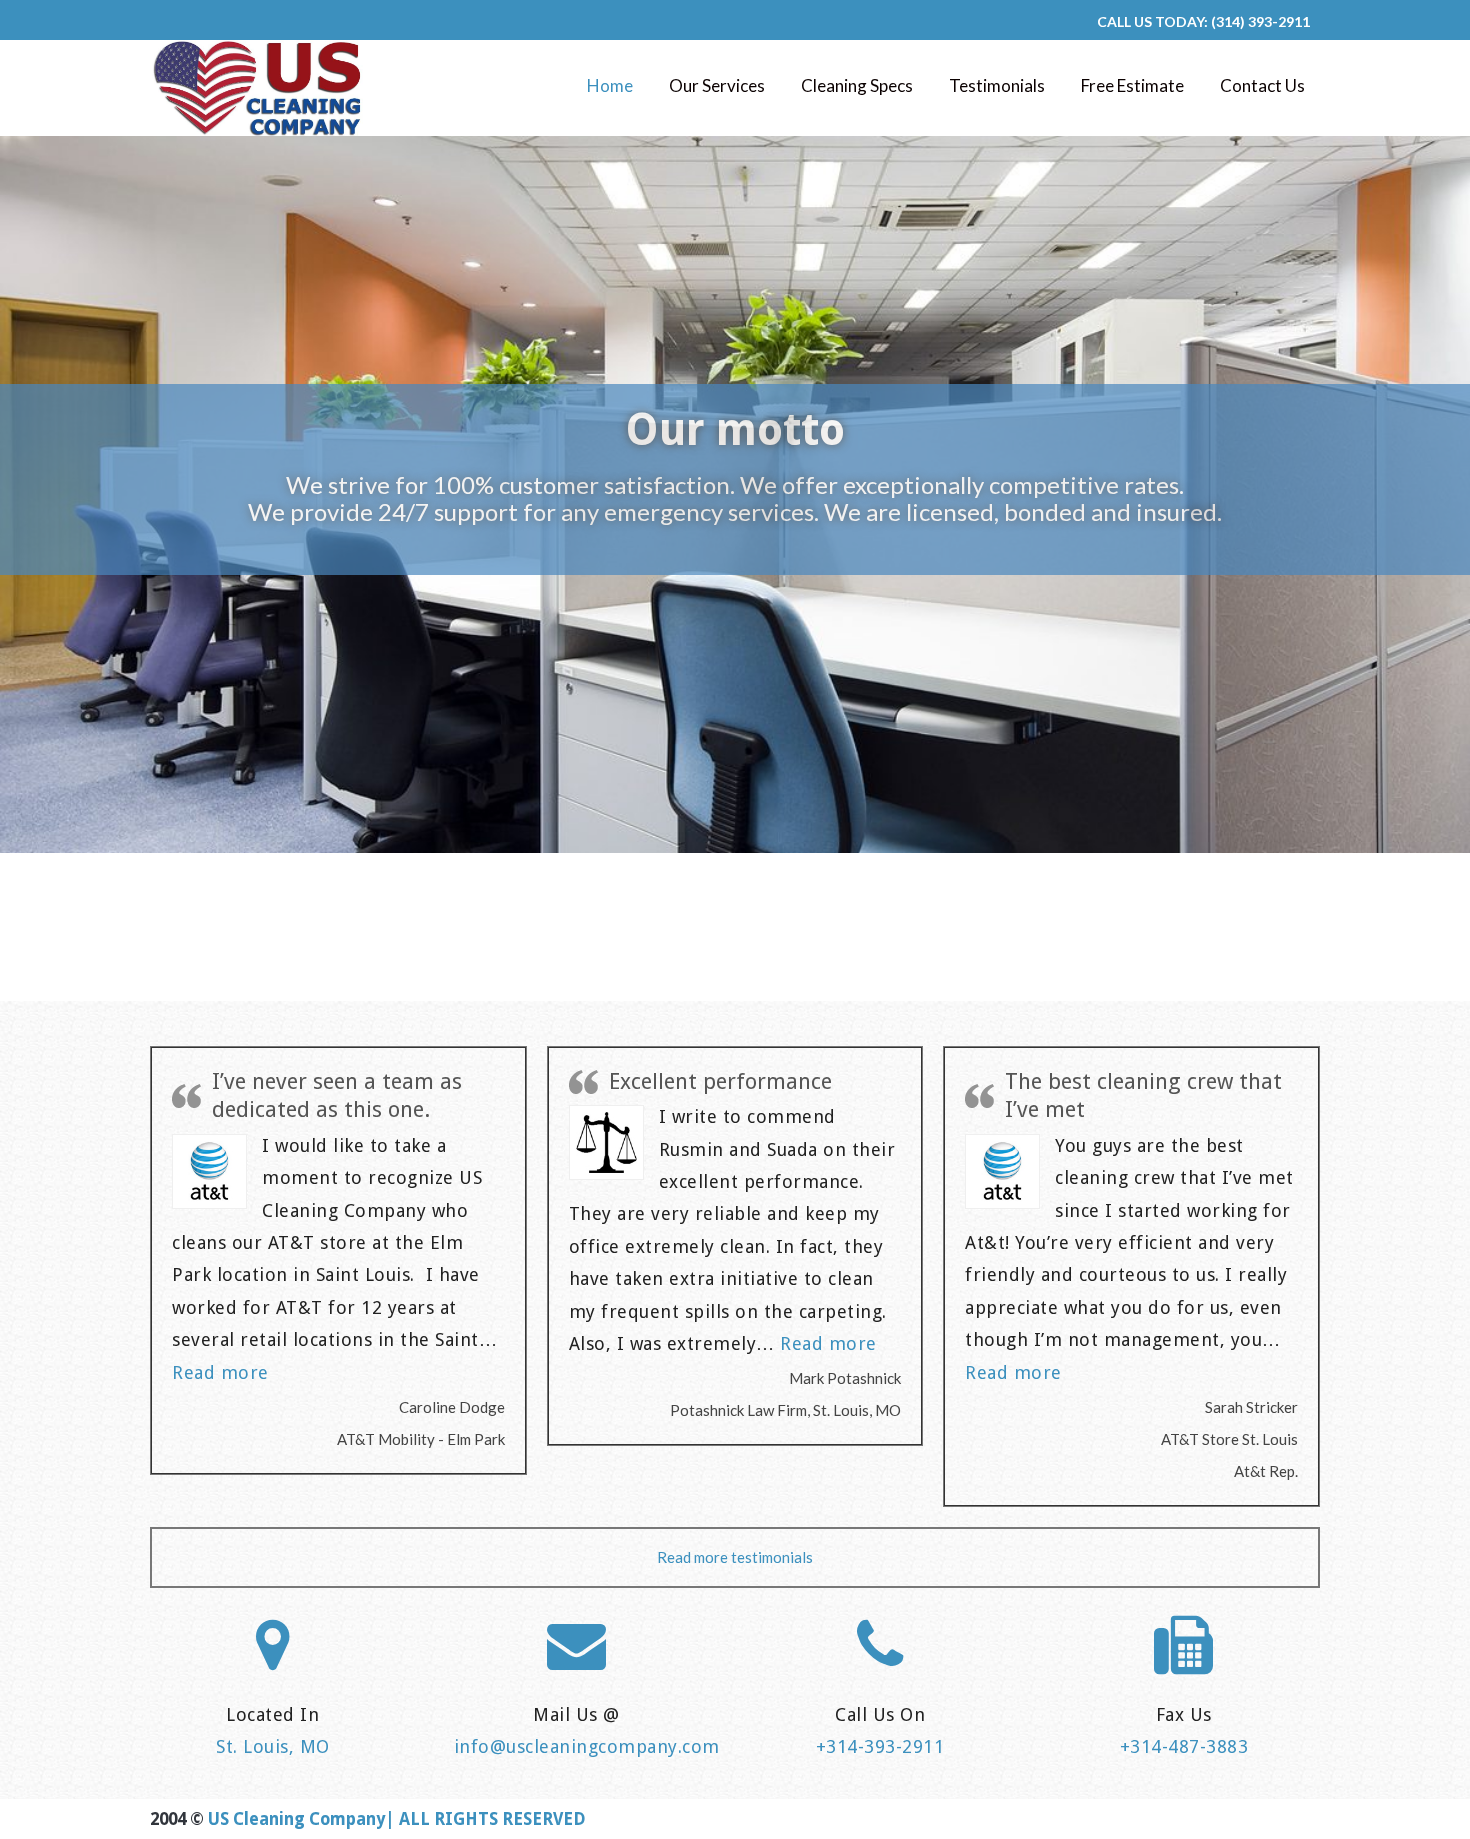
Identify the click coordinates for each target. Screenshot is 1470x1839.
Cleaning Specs (857, 85)
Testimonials (997, 85)
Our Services (717, 85)
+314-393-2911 (880, 1746)
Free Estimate (1132, 85)
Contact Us (1262, 85)
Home (610, 85)
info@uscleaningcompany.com (587, 1746)
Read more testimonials (735, 1557)
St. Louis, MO (273, 1746)
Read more (220, 1372)
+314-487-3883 (1184, 1746)
